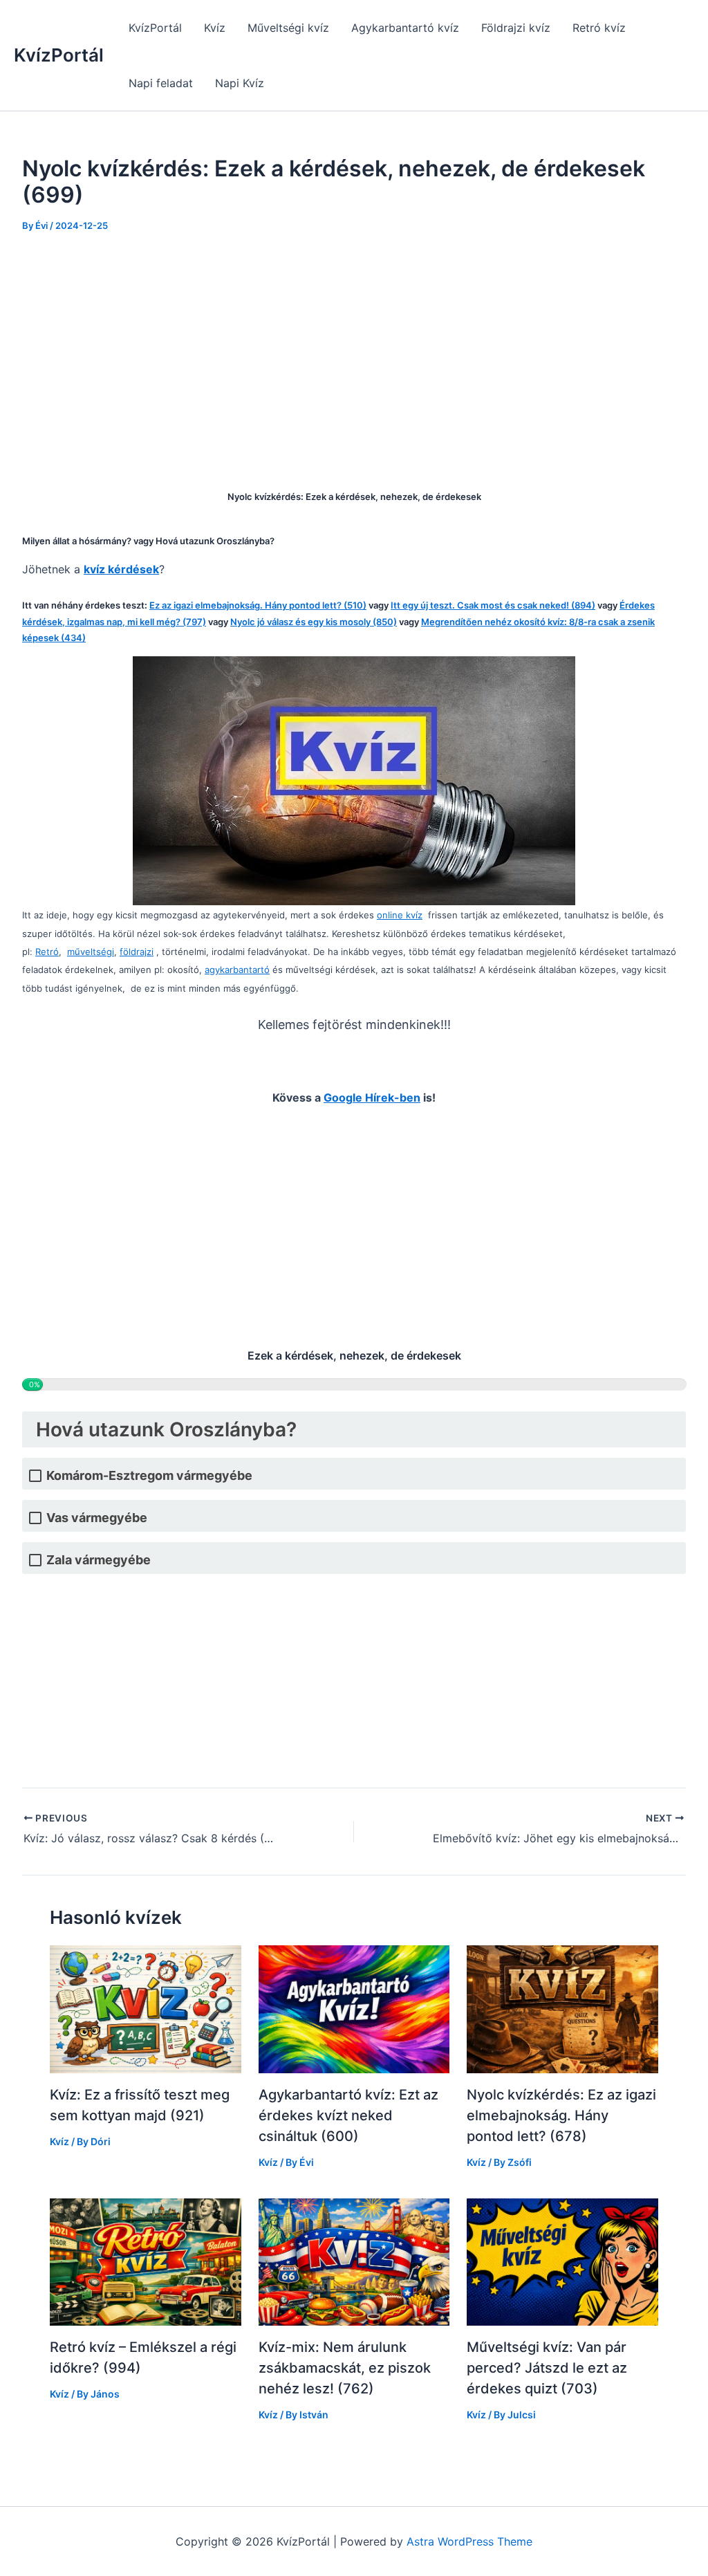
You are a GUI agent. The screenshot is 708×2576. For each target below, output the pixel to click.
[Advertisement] (354, 351)
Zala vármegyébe (99, 1560)
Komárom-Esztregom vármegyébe (149, 1475)
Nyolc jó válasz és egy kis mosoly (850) (314, 622)
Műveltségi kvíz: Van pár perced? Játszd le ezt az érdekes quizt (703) (547, 2368)
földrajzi (137, 952)
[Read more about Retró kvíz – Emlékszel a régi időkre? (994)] (146, 2261)
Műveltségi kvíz (288, 28)
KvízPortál (59, 55)
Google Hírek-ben (372, 1097)
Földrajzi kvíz (516, 28)
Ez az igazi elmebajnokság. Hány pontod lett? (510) (258, 605)
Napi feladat (161, 83)
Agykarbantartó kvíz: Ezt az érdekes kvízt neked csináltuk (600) (348, 2115)
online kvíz (400, 915)
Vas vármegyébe (97, 1518)
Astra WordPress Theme (469, 2541)
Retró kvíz (599, 28)
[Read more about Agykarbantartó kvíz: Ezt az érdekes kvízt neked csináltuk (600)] (354, 2008)
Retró (47, 952)
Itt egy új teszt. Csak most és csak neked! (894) (493, 605)
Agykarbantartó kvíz (405, 28)
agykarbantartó (237, 970)
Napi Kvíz (240, 83)
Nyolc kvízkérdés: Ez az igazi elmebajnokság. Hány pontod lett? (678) (561, 2115)
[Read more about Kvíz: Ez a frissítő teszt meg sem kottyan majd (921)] (146, 2008)
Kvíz (215, 28)
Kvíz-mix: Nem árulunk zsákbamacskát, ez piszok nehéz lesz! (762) (345, 2368)
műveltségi (91, 952)
